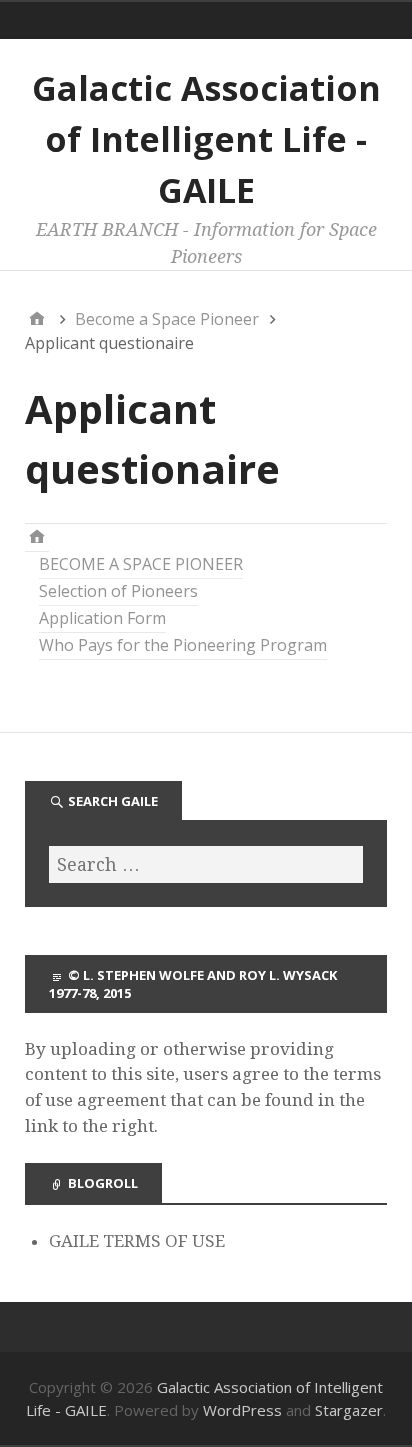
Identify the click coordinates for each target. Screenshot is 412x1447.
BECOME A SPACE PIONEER (141, 564)
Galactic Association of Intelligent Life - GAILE (206, 139)
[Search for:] (206, 864)
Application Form (102, 618)
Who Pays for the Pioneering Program (183, 645)
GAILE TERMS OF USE (137, 1241)
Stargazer (349, 1410)
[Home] (37, 319)
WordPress (242, 1410)
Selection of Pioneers (118, 591)
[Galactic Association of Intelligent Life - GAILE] (37, 537)
